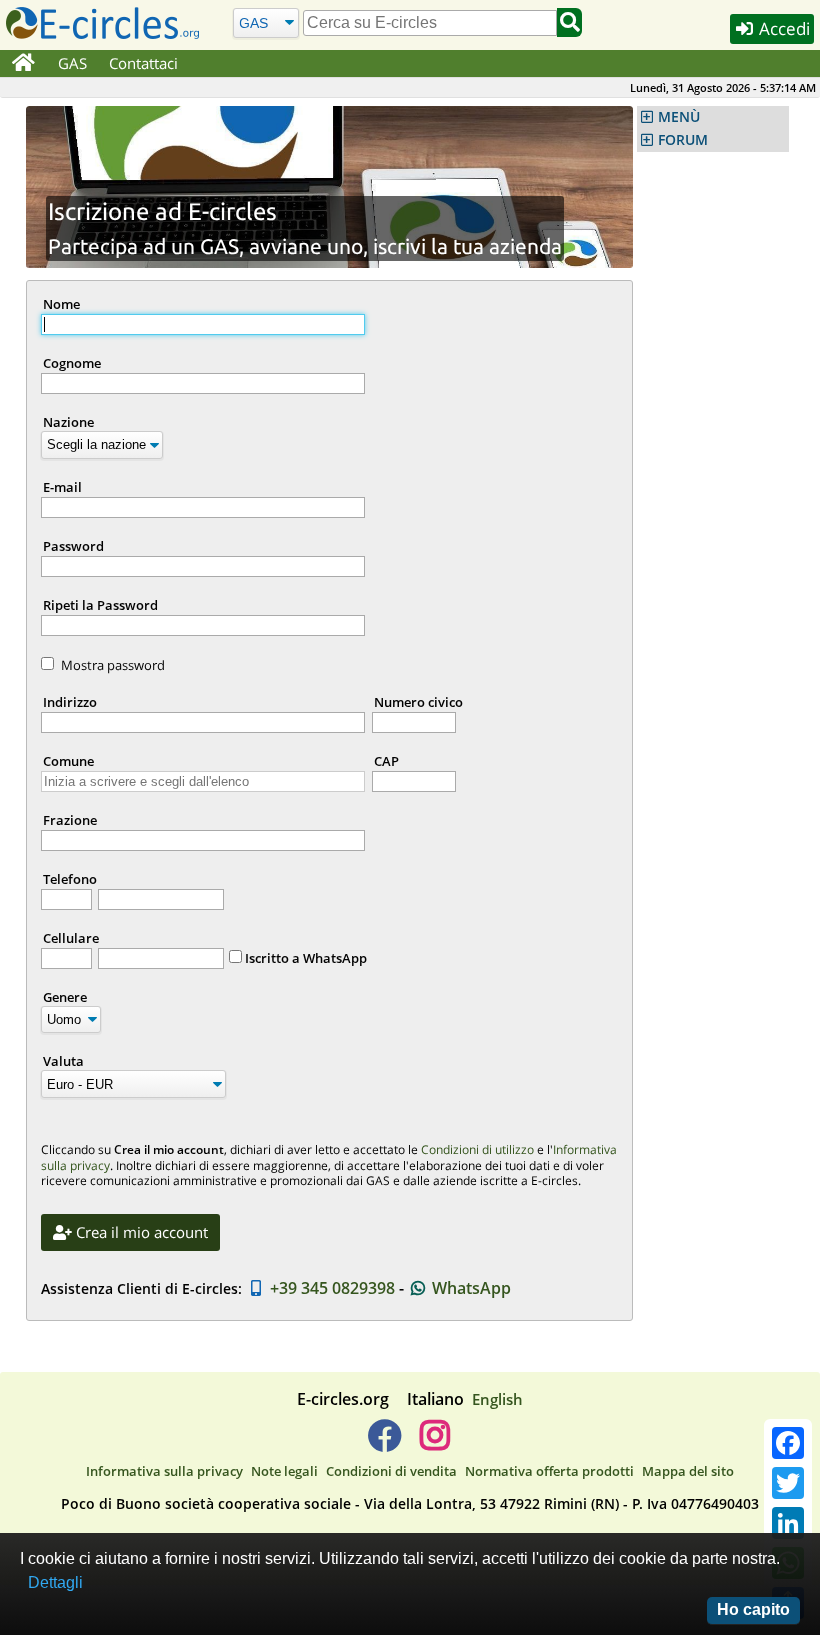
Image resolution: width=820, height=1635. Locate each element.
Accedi (782, 28)
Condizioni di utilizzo (477, 1149)
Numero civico (418, 702)
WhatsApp (469, 1288)
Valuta (63, 1061)
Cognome (72, 363)
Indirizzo (70, 702)
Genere (65, 997)
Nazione (68, 422)
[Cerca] (569, 22)
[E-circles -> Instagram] (434, 1443)
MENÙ (679, 117)
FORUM (683, 140)
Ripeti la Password (100, 605)
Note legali (284, 1471)
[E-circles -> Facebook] (384, 1443)
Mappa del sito (688, 1471)
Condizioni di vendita (391, 1471)
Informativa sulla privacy (164, 1471)
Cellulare (71, 938)
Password (73, 546)
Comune (68, 761)
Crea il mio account (140, 1232)
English (497, 1399)
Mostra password (113, 665)
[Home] (23, 64)
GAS (72, 63)
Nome (61, 304)
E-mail (62, 487)
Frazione (70, 820)
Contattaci (143, 63)
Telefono (70, 879)
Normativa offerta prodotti (549, 1471)
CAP (386, 761)
